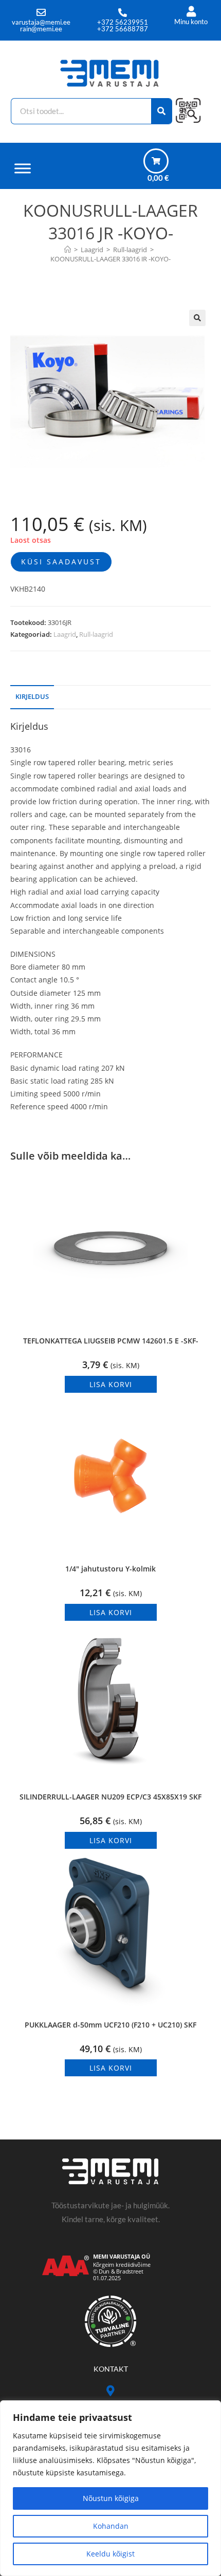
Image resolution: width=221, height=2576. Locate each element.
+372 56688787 (123, 29)
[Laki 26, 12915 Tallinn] (111, 2391)
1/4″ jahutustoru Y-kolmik (110, 1569)
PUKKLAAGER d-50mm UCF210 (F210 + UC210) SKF (110, 2025)
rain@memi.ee (41, 29)
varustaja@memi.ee (41, 22)
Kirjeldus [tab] (32, 697)
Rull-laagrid (96, 634)
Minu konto (191, 22)
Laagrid (65, 634)
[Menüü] (23, 168)
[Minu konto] (191, 12)
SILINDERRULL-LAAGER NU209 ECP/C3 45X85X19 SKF (110, 1797)
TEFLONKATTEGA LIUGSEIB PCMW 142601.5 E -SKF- (111, 1341)
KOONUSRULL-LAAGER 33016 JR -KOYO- (110, 259)
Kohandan (111, 2526)
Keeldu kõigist (110, 2554)
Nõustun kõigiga (111, 2498)
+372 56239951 (123, 22)
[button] (197, 318)
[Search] (162, 111)
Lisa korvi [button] (111, 1384)
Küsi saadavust (61, 562)
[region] (110, 2488)
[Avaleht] (68, 250)
